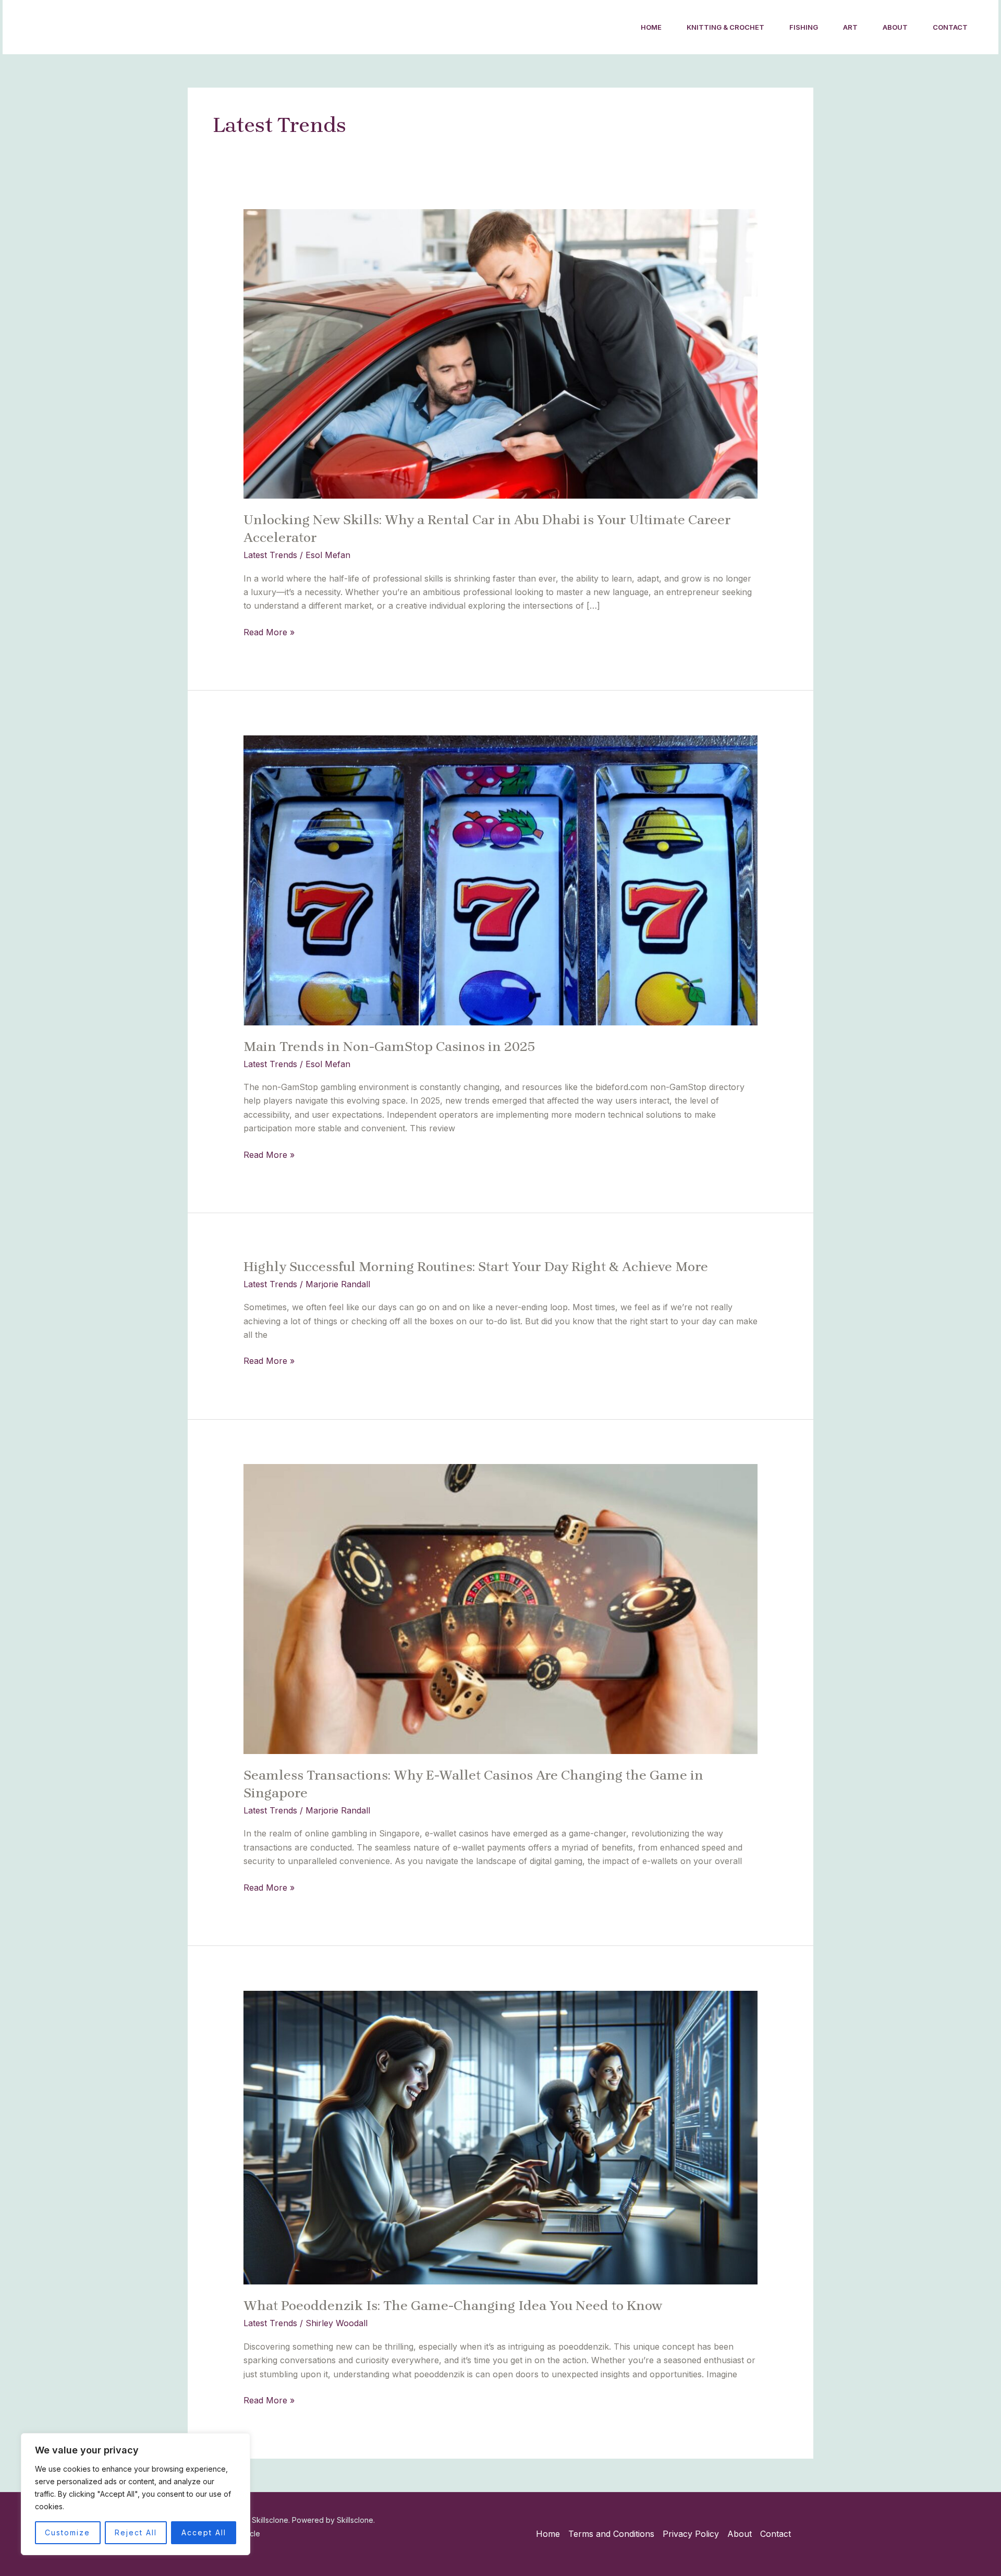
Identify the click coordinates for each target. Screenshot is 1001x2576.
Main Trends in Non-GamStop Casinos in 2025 (391, 1047)
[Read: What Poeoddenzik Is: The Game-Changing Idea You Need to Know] (501, 2137)
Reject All (136, 2532)
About (895, 27)
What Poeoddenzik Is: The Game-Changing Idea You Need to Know (453, 2306)
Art (850, 27)
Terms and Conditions (611, 2534)
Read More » (269, 631)
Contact (950, 27)
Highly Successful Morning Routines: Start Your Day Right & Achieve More (476, 1267)
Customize (68, 2532)
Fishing (804, 27)
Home (651, 27)
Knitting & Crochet (725, 27)
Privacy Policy (691, 2534)
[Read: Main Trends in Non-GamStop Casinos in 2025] (501, 879)
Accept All (204, 2532)
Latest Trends (270, 555)
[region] (136, 2494)
